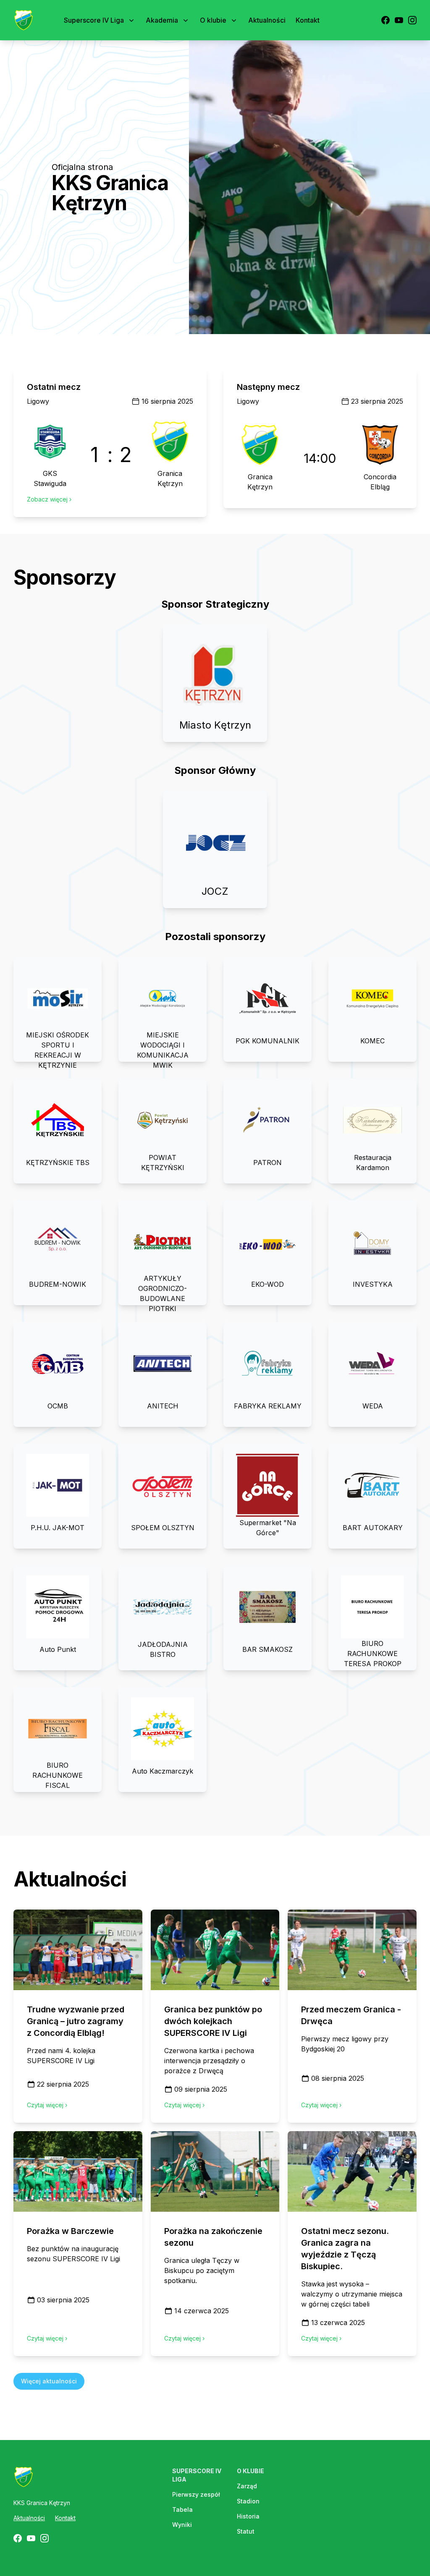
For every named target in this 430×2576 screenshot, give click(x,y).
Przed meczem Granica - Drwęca (351, 2015)
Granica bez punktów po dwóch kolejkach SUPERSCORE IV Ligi (213, 2021)
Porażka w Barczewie (70, 2231)
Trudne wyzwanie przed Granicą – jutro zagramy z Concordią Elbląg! (76, 2021)
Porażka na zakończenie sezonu (213, 2237)
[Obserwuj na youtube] (399, 20)
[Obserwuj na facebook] (385, 20)
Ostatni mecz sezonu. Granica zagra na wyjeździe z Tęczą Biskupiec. (345, 2249)
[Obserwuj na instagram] (412, 20)
